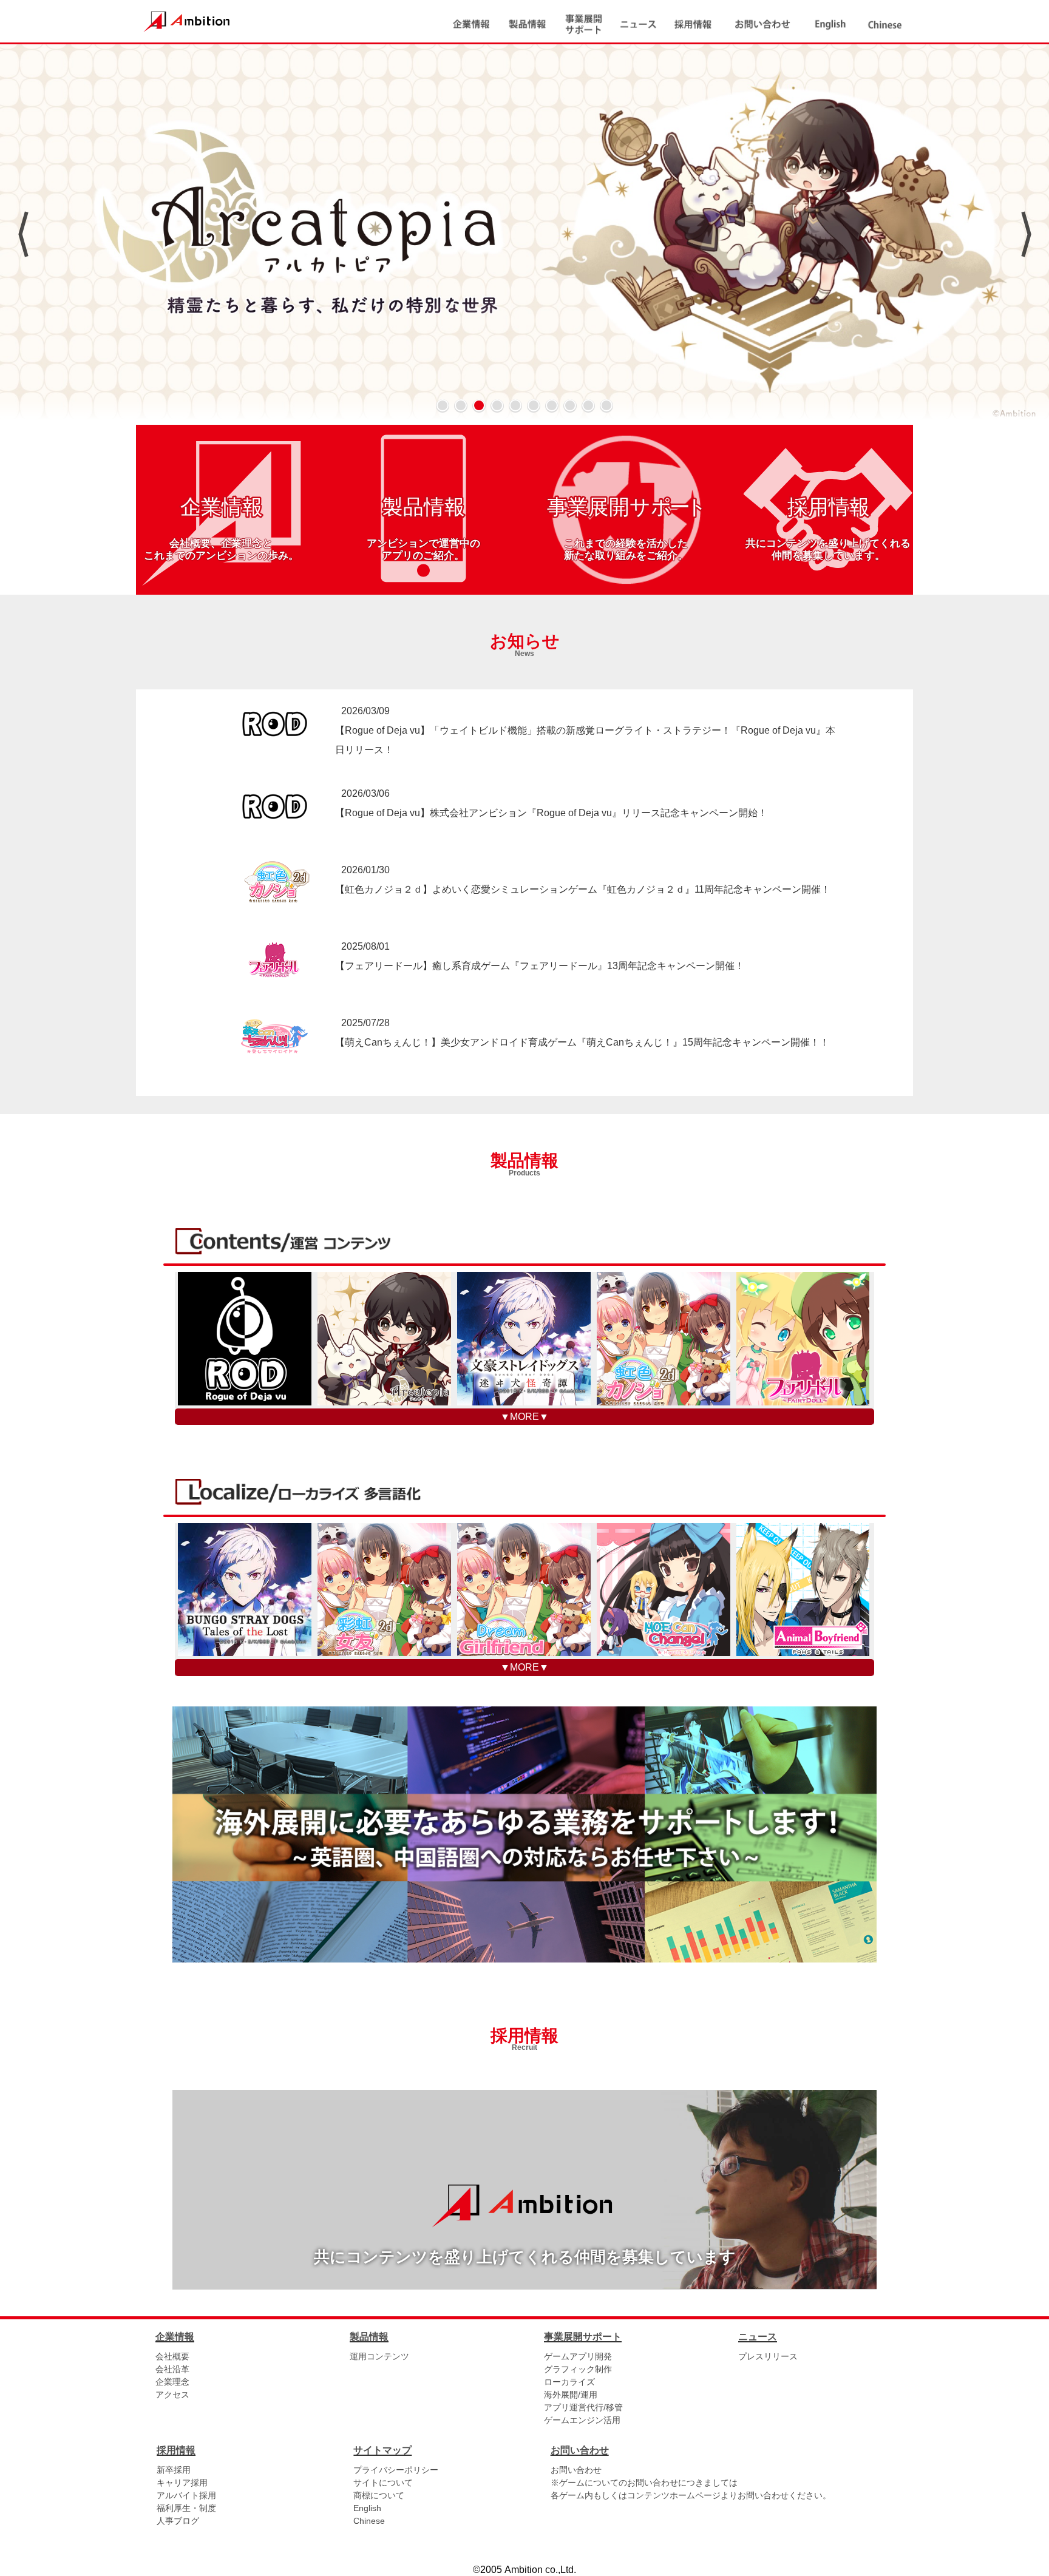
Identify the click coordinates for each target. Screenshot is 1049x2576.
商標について (379, 2495)
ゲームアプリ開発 (578, 2356)
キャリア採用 (182, 2483)
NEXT (1026, 234)
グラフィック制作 (578, 2369)
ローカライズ (569, 2382)
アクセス (172, 2395)
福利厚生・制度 (186, 2508)
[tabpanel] (524, 234)
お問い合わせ (576, 2470)
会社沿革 (172, 2369)
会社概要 (172, 2356)
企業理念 (172, 2382)
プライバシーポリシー (396, 2470)
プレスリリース (768, 2356)
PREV (23, 234)
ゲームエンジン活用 (582, 2420)
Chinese (369, 2521)
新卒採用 (174, 2470)
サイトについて (383, 2483)
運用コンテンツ (379, 2356)
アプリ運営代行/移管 (583, 2407)
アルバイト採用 (186, 2495)
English (367, 2508)
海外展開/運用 (571, 2395)
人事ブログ (178, 2521)
